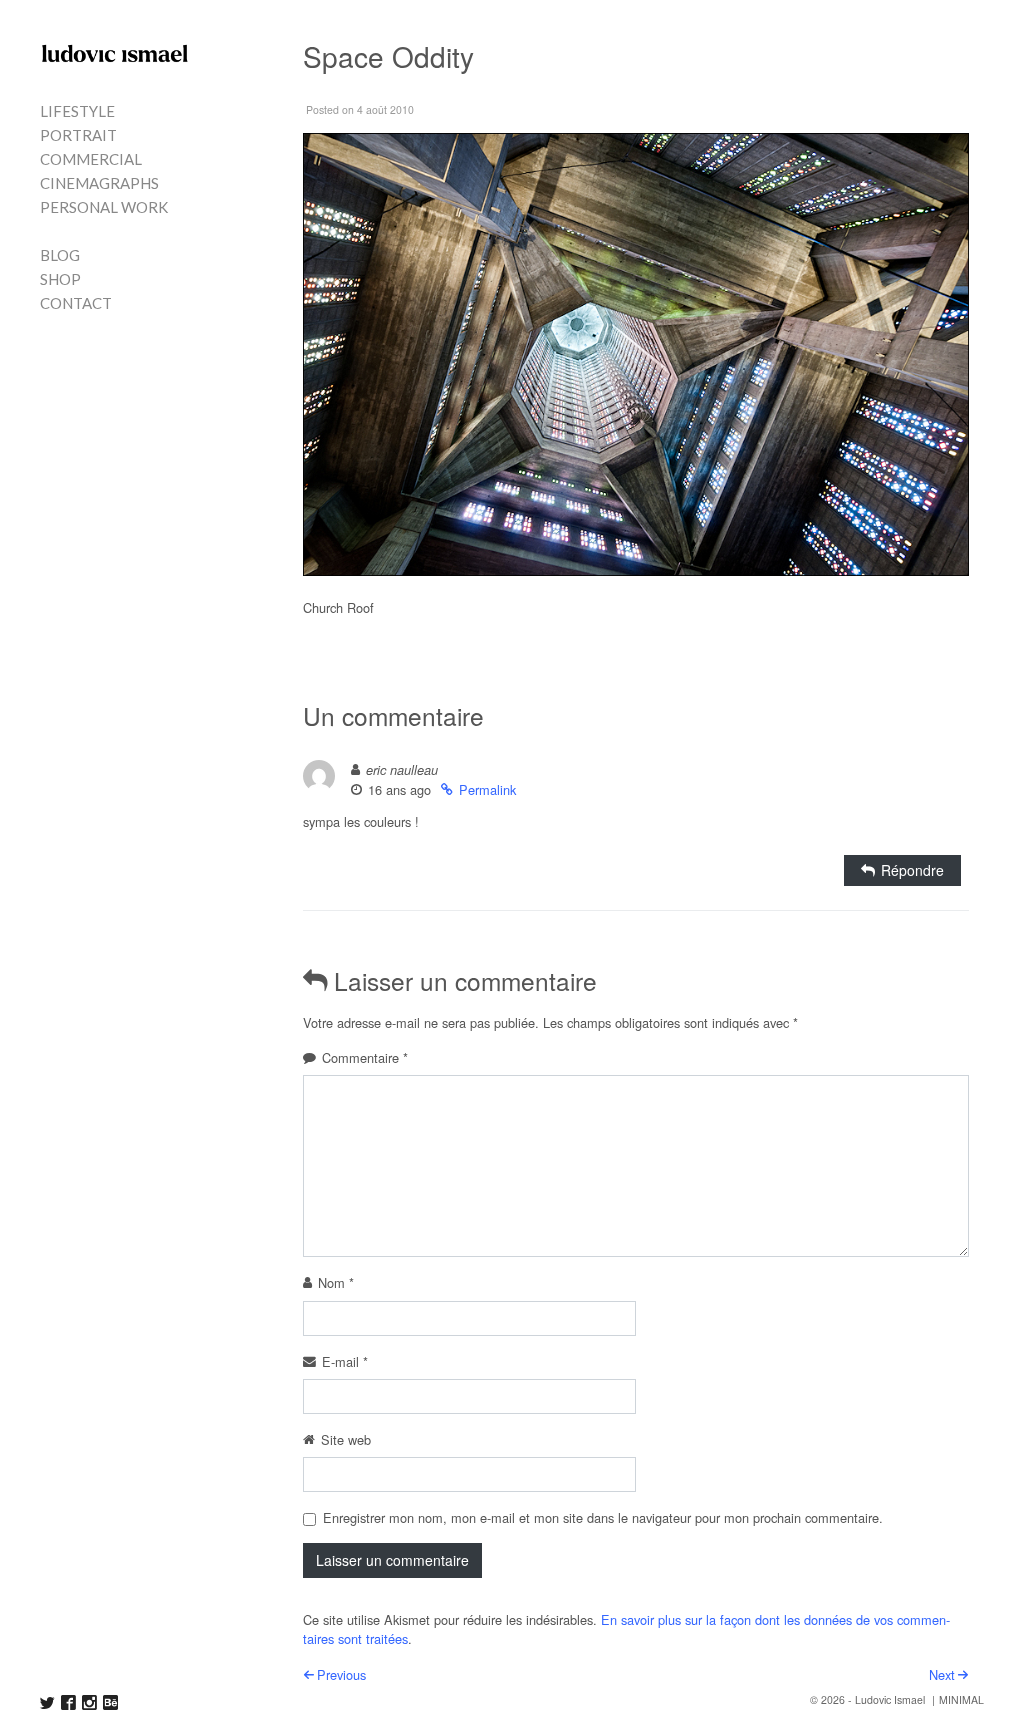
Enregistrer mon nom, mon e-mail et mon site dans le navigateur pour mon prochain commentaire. (603, 1517)
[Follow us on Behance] (110, 1702)
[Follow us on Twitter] (47, 1702)
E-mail (345, 1361)
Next (942, 1674)
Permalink (487, 789)
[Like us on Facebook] (68, 1702)
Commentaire (365, 1057)
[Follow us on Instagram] (89, 1702)
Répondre (912, 870)
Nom (336, 1282)
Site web (346, 1439)
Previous (341, 1674)
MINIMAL (961, 1699)
